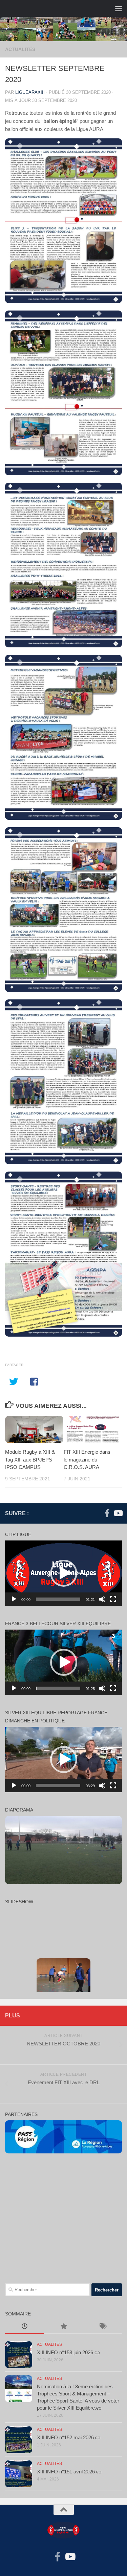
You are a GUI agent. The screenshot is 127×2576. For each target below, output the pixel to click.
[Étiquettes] (102, 2327)
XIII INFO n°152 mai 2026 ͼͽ (69, 2437)
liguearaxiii (30, 92)
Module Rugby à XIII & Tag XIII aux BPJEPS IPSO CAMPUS (30, 1459)
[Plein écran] (113, 1599)
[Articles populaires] (63, 2327)
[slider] (58, 1599)
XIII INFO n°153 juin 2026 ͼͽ (68, 2352)
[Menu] (119, 8)
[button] (64, 1573)
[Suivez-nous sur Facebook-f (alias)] (107, 1513)
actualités (20, 49)
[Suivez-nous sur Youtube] (118, 1513)
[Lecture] (14, 1599)
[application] (63, 1573)
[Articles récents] (25, 2327)
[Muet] (102, 1599)
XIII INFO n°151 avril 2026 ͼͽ (69, 2472)
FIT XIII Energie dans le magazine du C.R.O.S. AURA (87, 1459)
